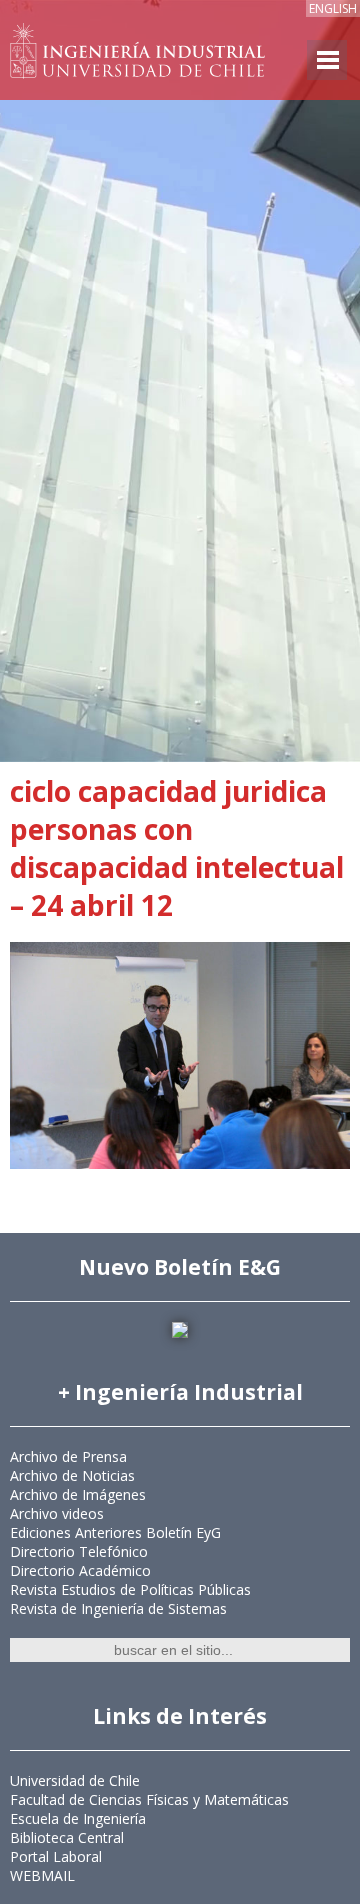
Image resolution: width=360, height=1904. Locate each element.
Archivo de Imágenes (78, 1494)
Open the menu (327, 60)
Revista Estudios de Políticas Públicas (130, 1589)
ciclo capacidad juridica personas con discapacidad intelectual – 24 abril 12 (177, 848)
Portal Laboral (56, 1856)
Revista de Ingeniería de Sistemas (118, 1608)
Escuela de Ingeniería (78, 1818)
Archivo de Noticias (72, 1475)
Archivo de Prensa (68, 1456)
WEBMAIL (42, 1875)
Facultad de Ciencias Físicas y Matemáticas (149, 1799)
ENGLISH (333, 8)
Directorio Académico (80, 1570)
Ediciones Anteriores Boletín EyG (115, 1532)
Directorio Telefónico (79, 1551)
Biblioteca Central (67, 1837)
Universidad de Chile (75, 1780)
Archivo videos (57, 1513)
